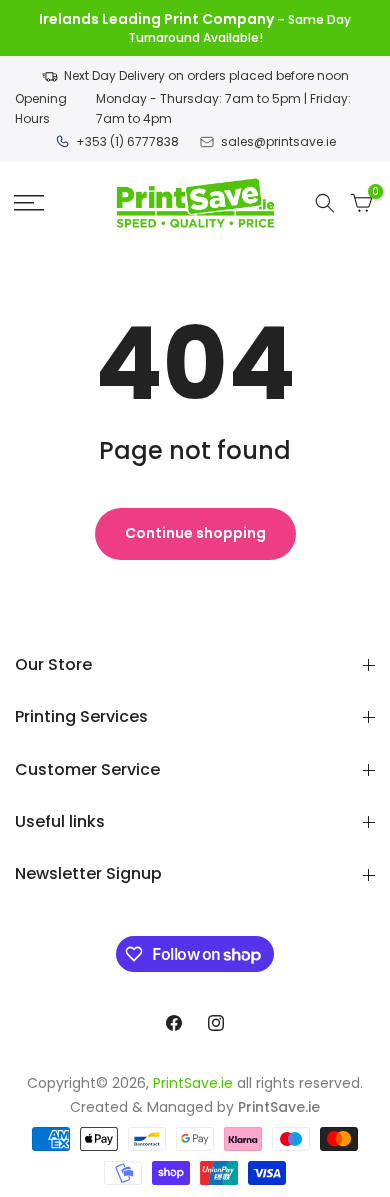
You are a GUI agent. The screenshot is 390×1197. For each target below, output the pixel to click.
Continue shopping (195, 533)
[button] (29, 203)
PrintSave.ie (193, 1083)
